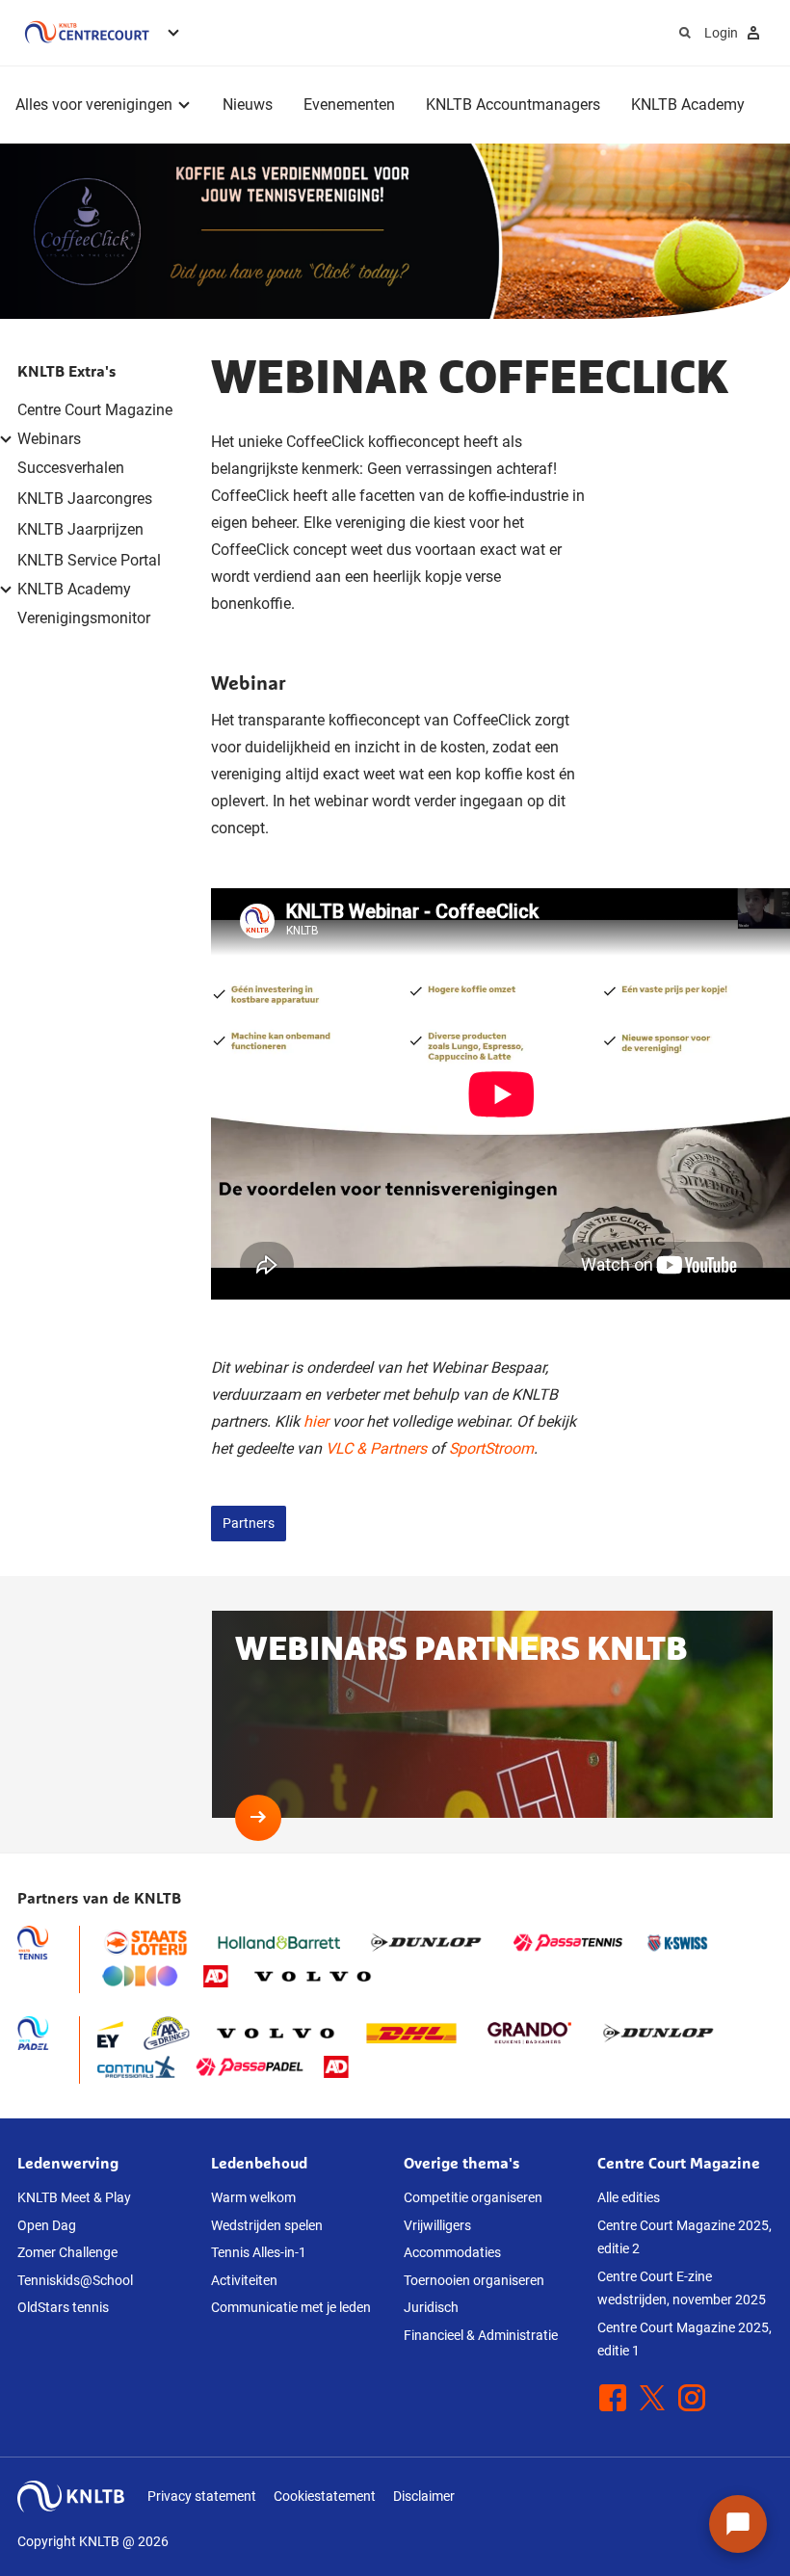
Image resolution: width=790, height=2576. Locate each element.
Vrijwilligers (437, 2225)
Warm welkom (253, 2197)
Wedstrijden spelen (267, 2225)
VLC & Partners (376, 1448)
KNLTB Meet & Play (74, 2197)
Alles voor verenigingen (94, 105)
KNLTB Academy (688, 105)
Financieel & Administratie (481, 2335)
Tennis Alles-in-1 (259, 2252)
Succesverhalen (71, 468)
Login (721, 33)
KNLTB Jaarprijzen (80, 529)
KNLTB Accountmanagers (513, 105)
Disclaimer (424, 2496)
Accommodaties (452, 2252)
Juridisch (431, 2307)
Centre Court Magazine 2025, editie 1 (685, 2339)
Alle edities (629, 2197)
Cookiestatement (325, 2496)
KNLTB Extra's (67, 371)
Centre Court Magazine (95, 410)
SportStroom (491, 1448)
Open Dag (47, 2225)
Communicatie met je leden (291, 2307)
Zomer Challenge (67, 2252)
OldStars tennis (63, 2307)
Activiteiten (244, 2280)
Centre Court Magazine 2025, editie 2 (685, 2237)
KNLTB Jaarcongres (85, 499)
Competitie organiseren (473, 2197)
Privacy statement (202, 2496)
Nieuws (248, 105)
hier (316, 1421)
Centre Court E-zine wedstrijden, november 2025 (682, 2288)
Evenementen (349, 105)
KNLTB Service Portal (89, 560)
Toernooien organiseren (474, 2280)
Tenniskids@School (75, 2280)
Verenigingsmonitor (84, 618)
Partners (249, 1523)
